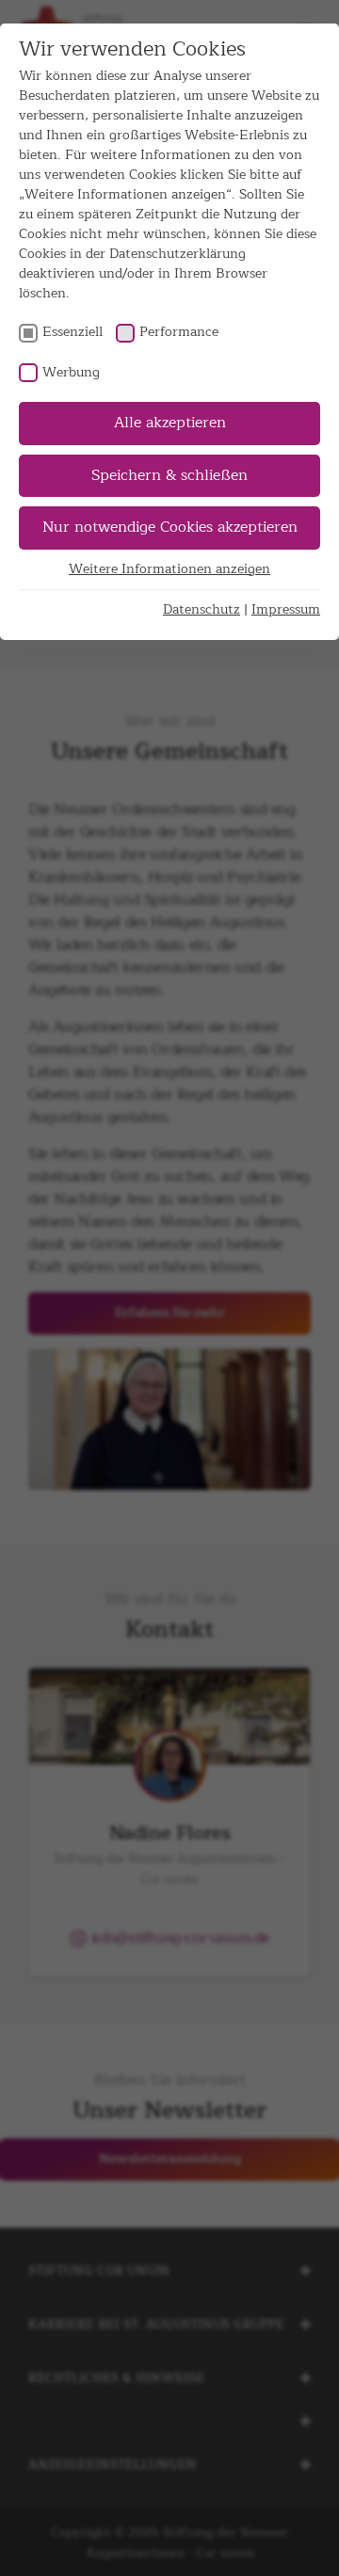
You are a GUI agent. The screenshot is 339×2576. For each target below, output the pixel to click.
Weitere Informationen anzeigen (169, 569)
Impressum (286, 609)
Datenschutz (202, 609)
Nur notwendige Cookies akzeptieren (170, 527)
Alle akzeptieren (170, 423)
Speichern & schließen (169, 475)
